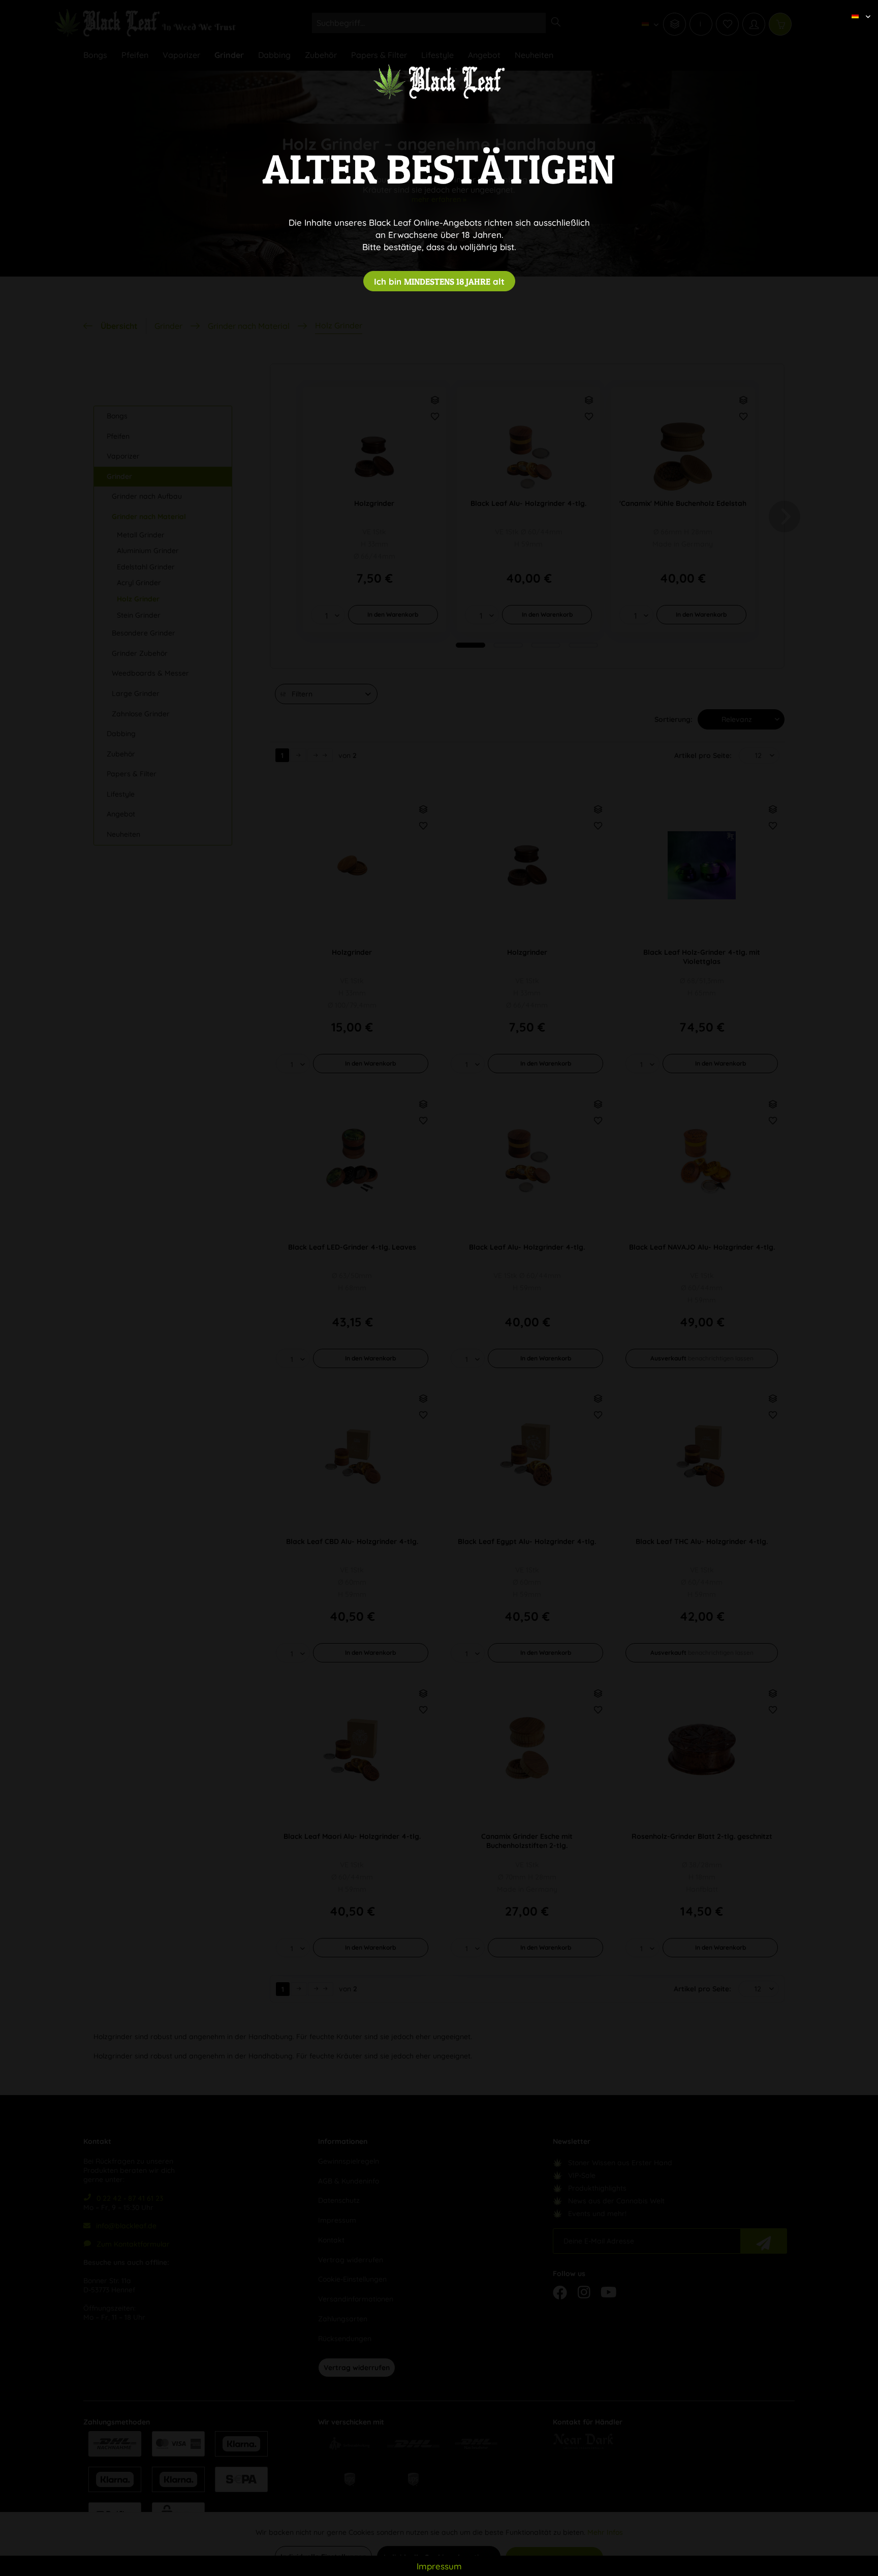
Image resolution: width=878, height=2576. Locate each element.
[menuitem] (857, 8)
